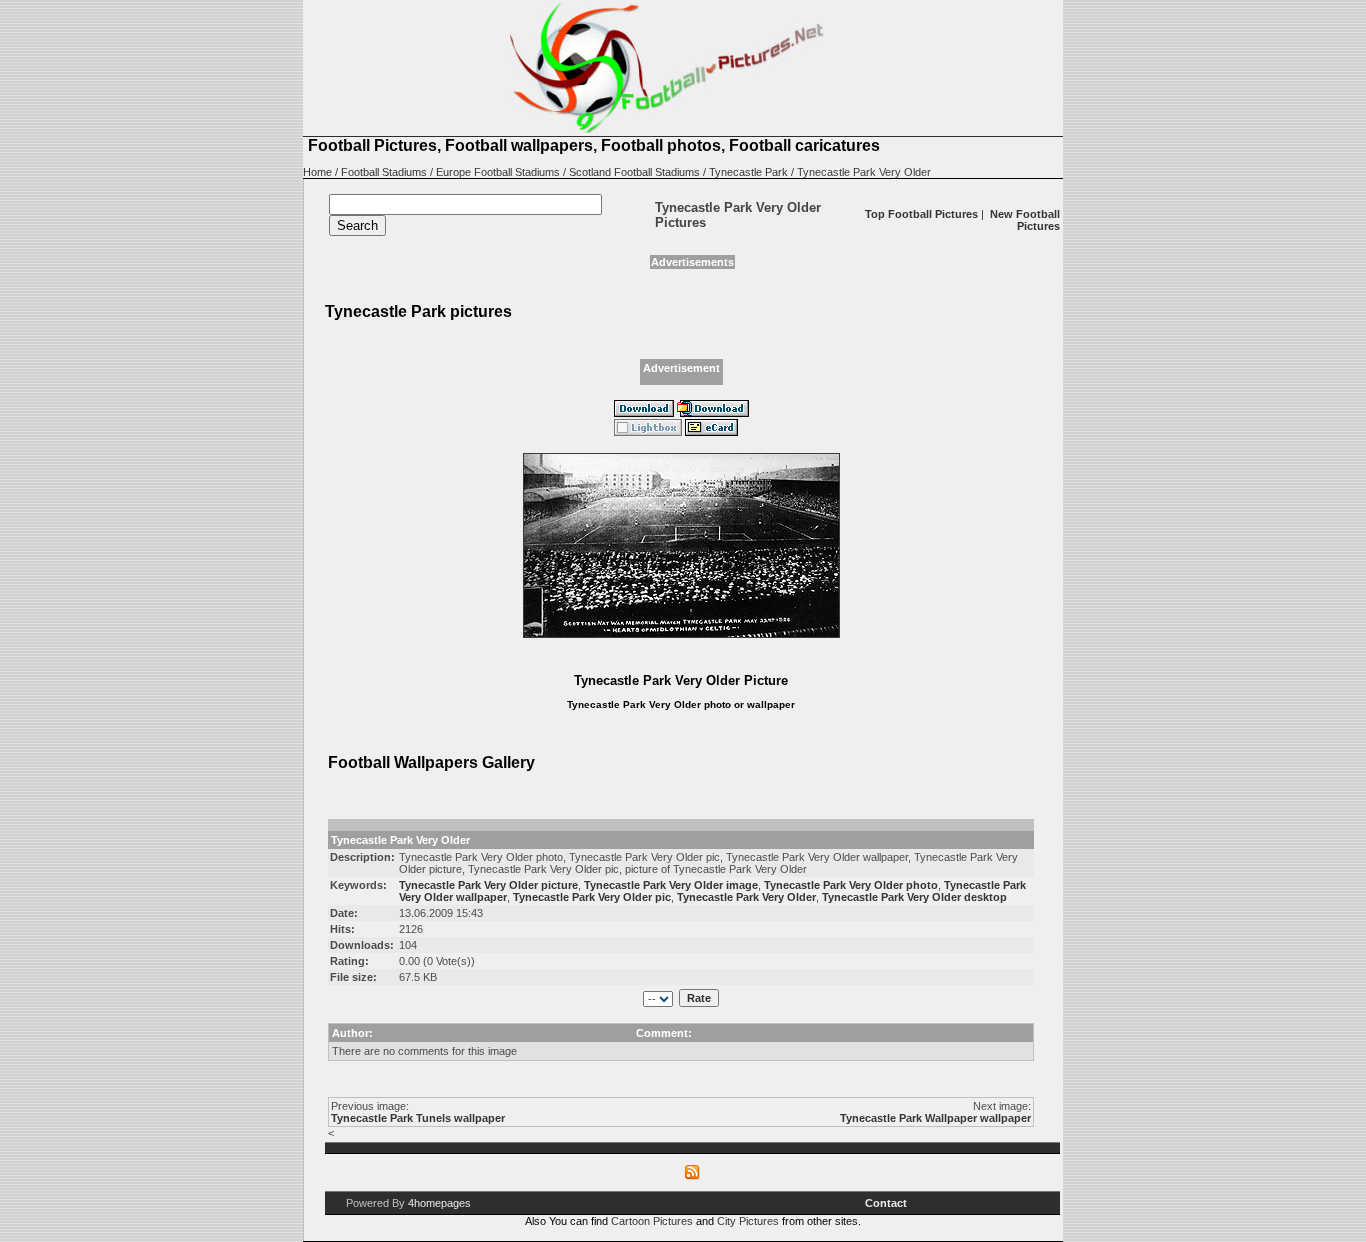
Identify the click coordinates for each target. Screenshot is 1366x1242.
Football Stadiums (384, 172)
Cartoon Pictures (652, 1221)
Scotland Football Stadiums (634, 172)
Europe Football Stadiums (498, 172)
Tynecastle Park (748, 172)
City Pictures (748, 1221)
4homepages (439, 1203)
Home (317, 172)
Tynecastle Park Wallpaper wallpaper (935, 1118)
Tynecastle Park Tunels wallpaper (418, 1118)
